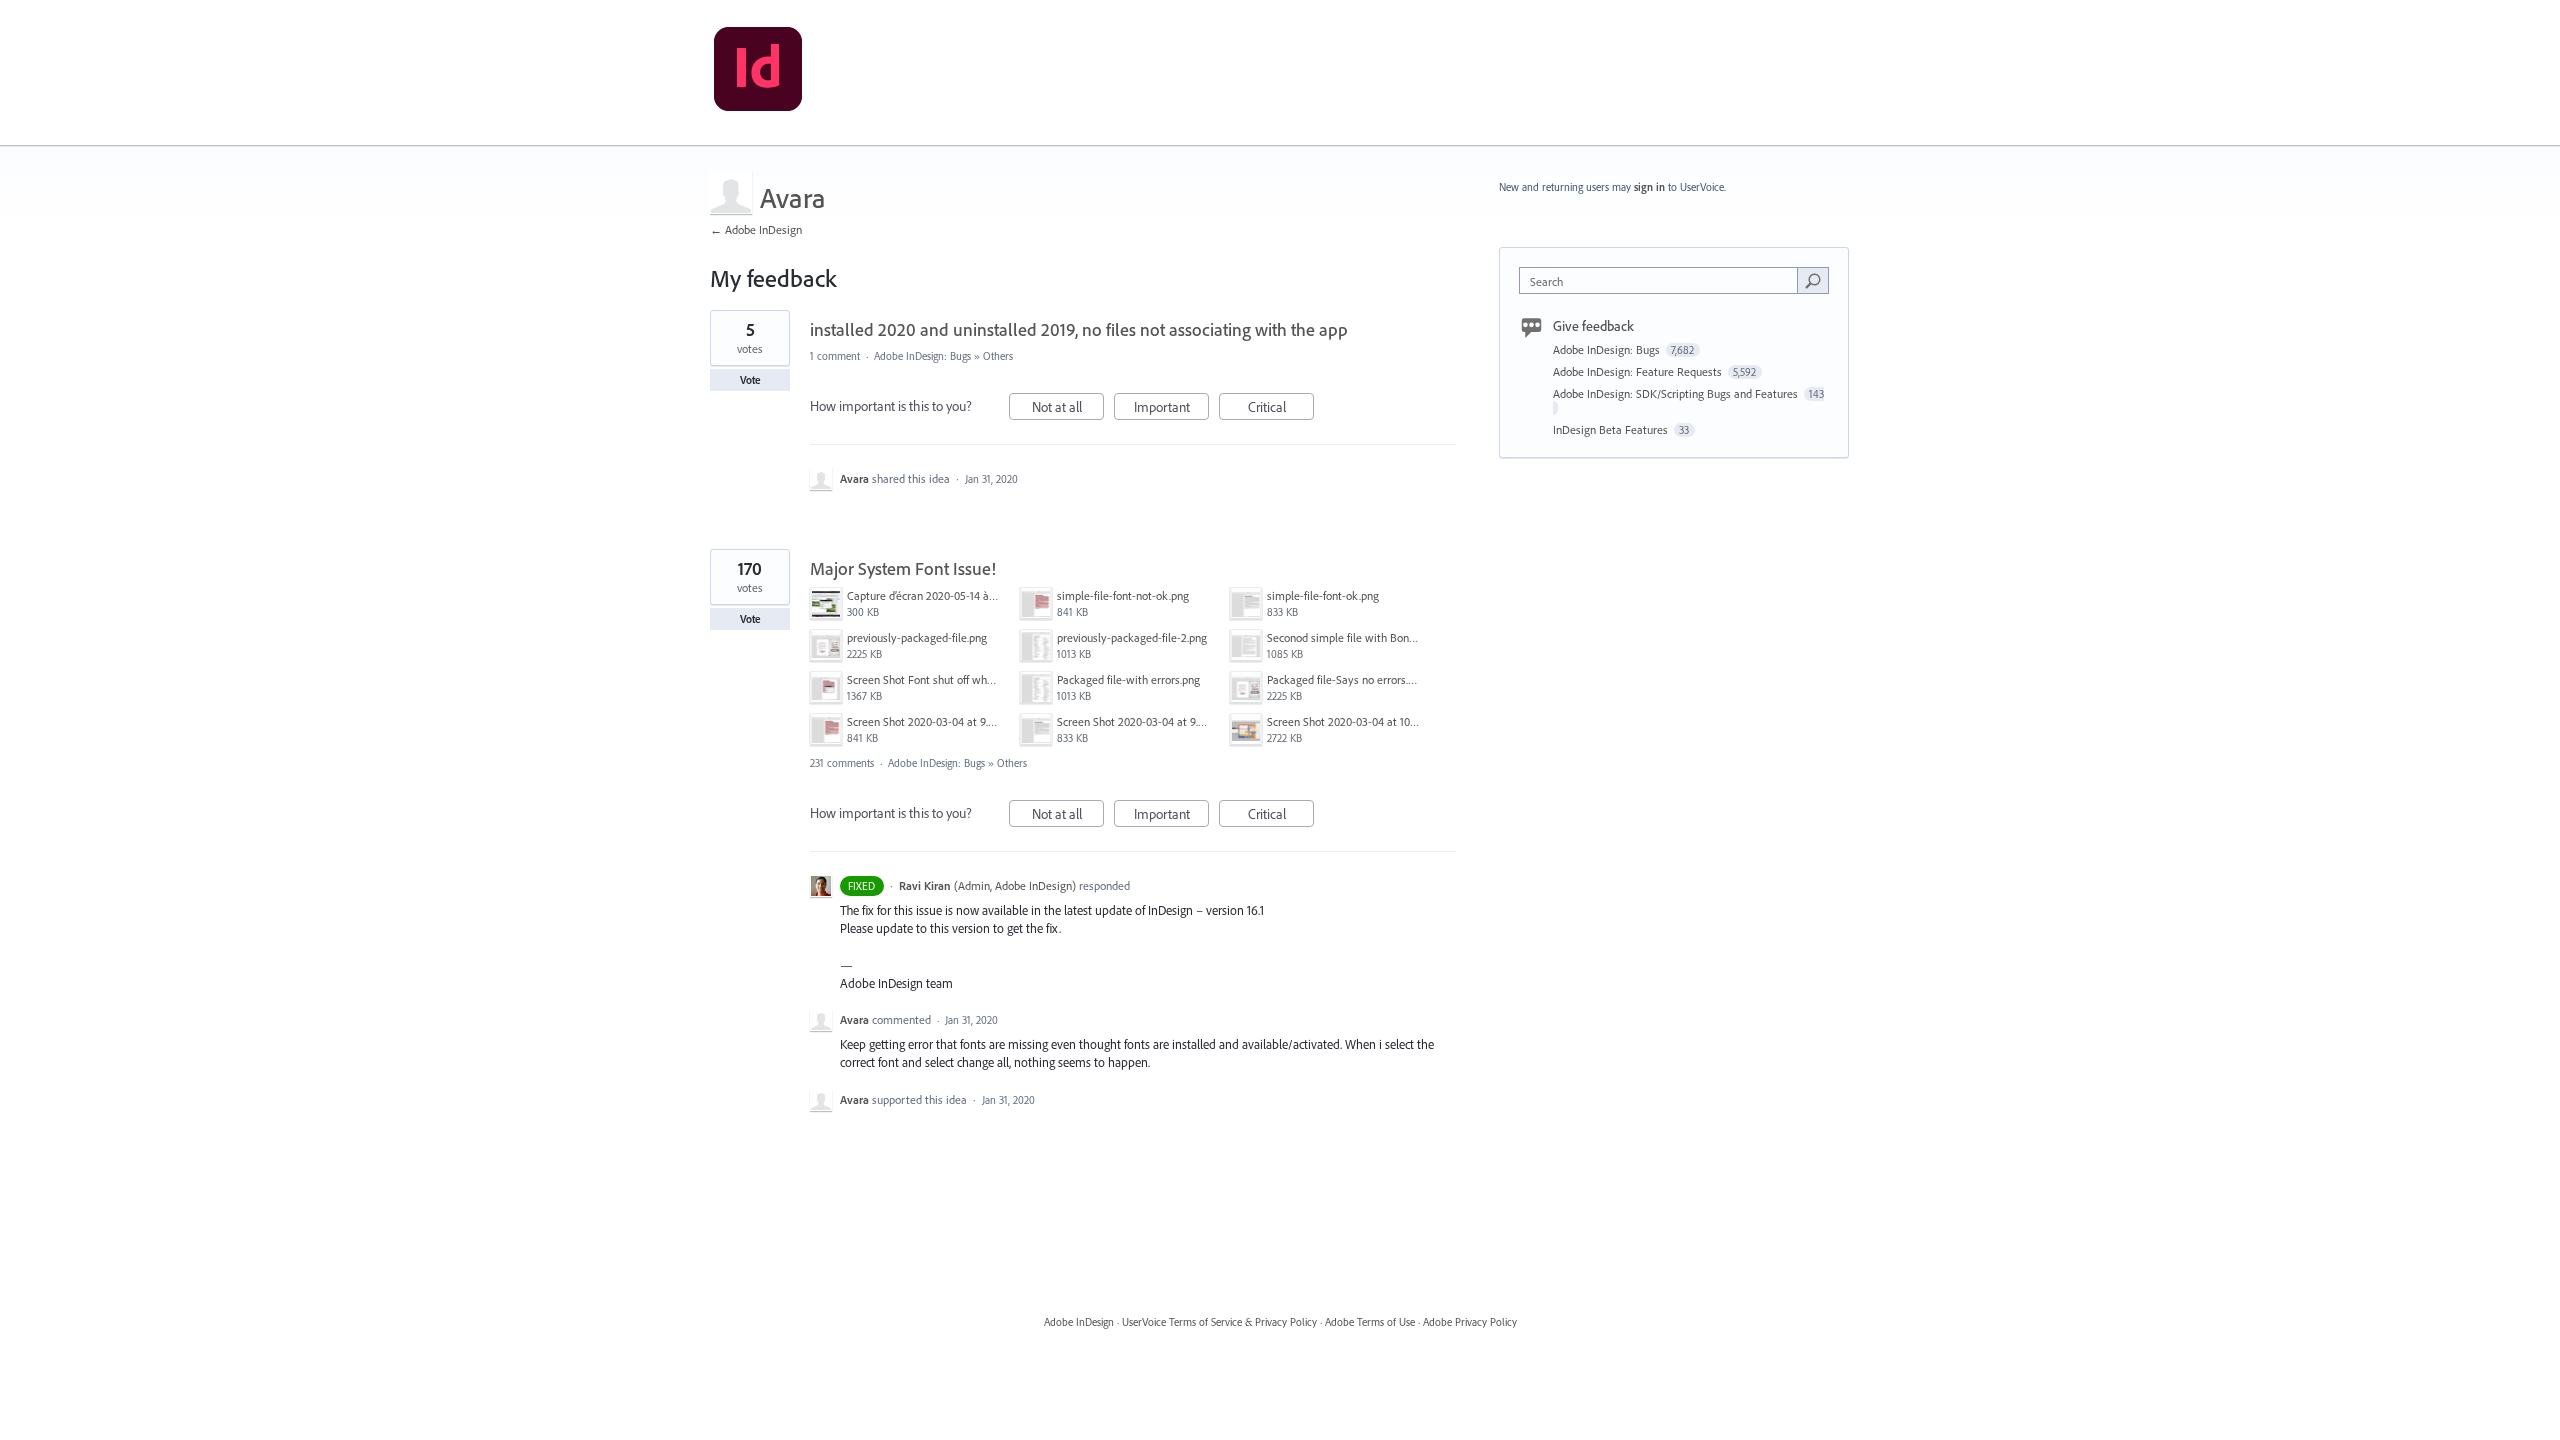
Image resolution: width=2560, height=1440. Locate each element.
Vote (750, 380)
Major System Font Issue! (903, 568)
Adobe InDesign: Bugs (922, 356)
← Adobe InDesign (756, 229)
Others (998, 356)
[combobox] (1663, 280)
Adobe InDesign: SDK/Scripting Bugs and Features (1677, 393)
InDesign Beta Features (1612, 429)
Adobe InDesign (1079, 1322)
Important (1171, 409)
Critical (1281, 409)
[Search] (1813, 280)
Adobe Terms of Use (1370, 1322)
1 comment (835, 356)
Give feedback (1593, 326)
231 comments (842, 763)
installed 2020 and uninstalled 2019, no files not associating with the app (1079, 329)
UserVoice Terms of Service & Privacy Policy (1219, 1322)
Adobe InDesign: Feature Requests (1639, 371)
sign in (1649, 187)
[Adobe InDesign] (758, 73)
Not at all (1068, 409)
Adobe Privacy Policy (1470, 1322)
